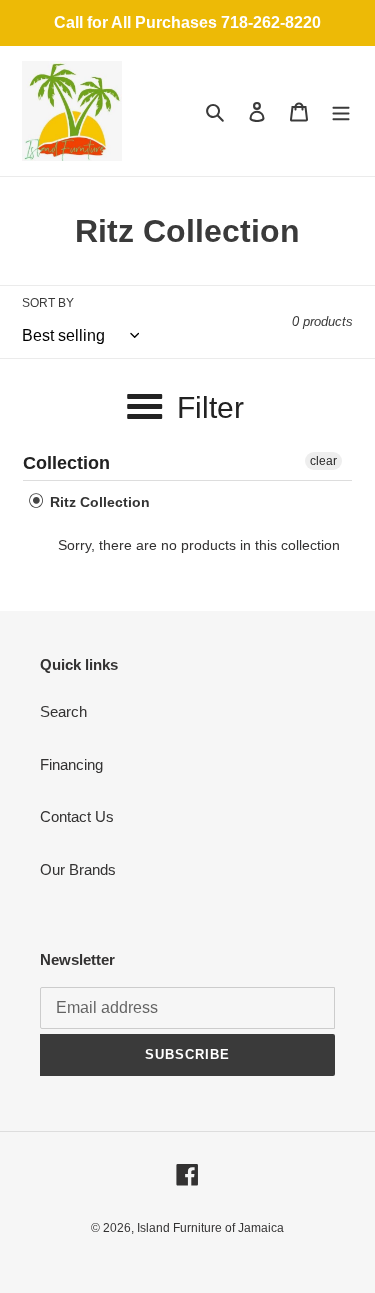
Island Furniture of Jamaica (210, 1228)
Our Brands (78, 869)
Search (63, 711)
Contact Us (77, 816)
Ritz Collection (98, 502)
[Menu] (341, 111)
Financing (71, 764)
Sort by (48, 303)
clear (323, 461)
